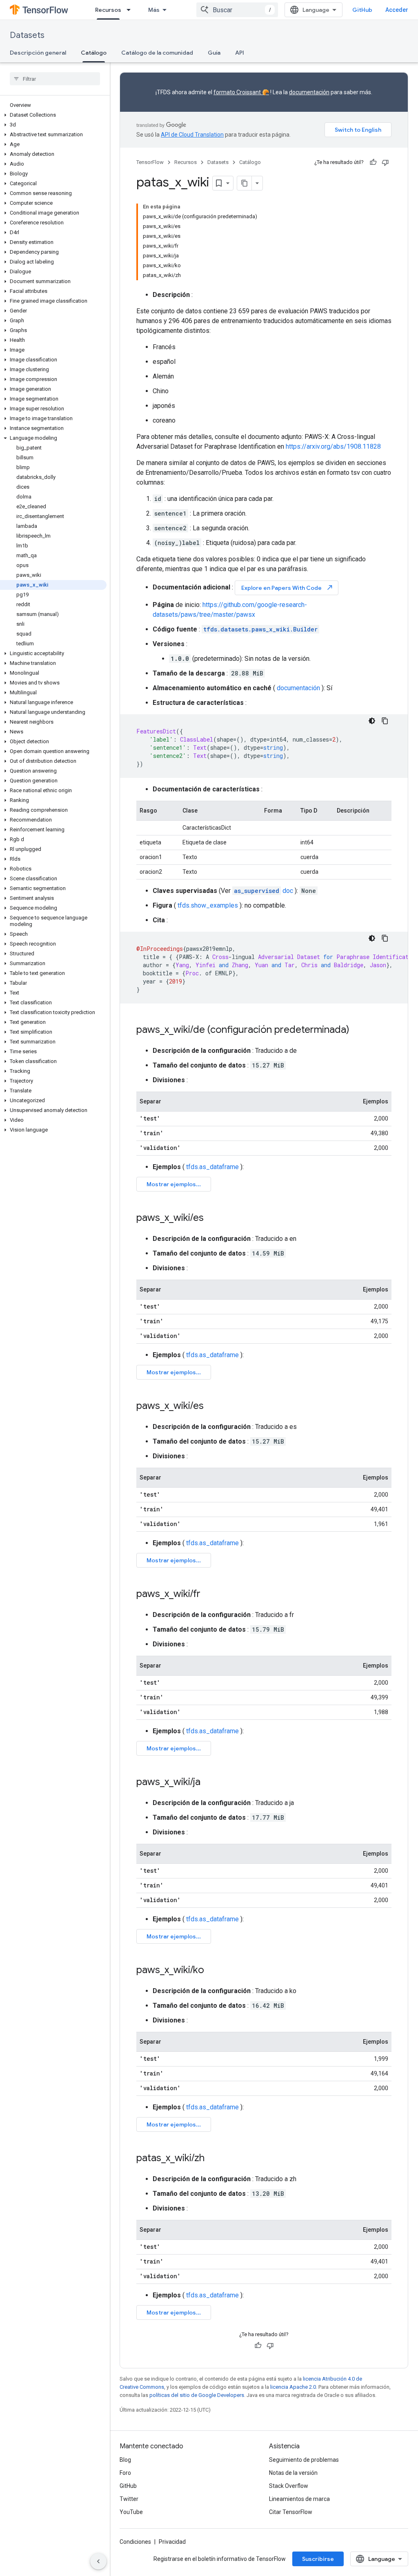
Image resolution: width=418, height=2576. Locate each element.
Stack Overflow (289, 2486)
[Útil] (373, 162)
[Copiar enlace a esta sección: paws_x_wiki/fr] (209, 1595)
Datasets (27, 35)
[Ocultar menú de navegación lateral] (98, 2561)
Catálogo (94, 53)
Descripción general (38, 53)
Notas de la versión (293, 2473)
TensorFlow (150, 162)
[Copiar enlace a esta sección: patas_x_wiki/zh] (213, 2159)
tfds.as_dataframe (212, 1167)
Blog (125, 2460)
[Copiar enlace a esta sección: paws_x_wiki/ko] (212, 1971)
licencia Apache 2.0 (293, 2387)
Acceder (397, 10)
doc (263, 891)
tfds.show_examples (208, 905)
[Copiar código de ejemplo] (385, 721)
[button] (53, 115)
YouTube (131, 2512)
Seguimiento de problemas (304, 2460)
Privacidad (172, 2542)
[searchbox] (55, 79)
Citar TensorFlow (291, 2512)
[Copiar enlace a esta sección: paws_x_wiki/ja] (209, 1783)
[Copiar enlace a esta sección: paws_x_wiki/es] (212, 1218)
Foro (125, 2473)
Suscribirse (318, 2559)
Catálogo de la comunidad (157, 53)
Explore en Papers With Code (287, 588)
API (240, 53)
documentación (309, 92)
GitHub (362, 10)
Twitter (129, 2499)
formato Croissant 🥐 (241, 92)
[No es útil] (385, 162)
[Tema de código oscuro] (372, 721)
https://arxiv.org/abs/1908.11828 (333, 446)
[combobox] (237, 10)
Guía (214, 53)
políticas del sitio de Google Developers (197, 2395)
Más (154, 10)
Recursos (108, 10)
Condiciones (135, 2542)
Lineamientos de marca (299, 2499)
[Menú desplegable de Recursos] (131, 10)
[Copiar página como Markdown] (245, 183)
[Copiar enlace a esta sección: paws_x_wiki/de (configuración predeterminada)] (358, 1030)
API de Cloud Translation (192, 135)
